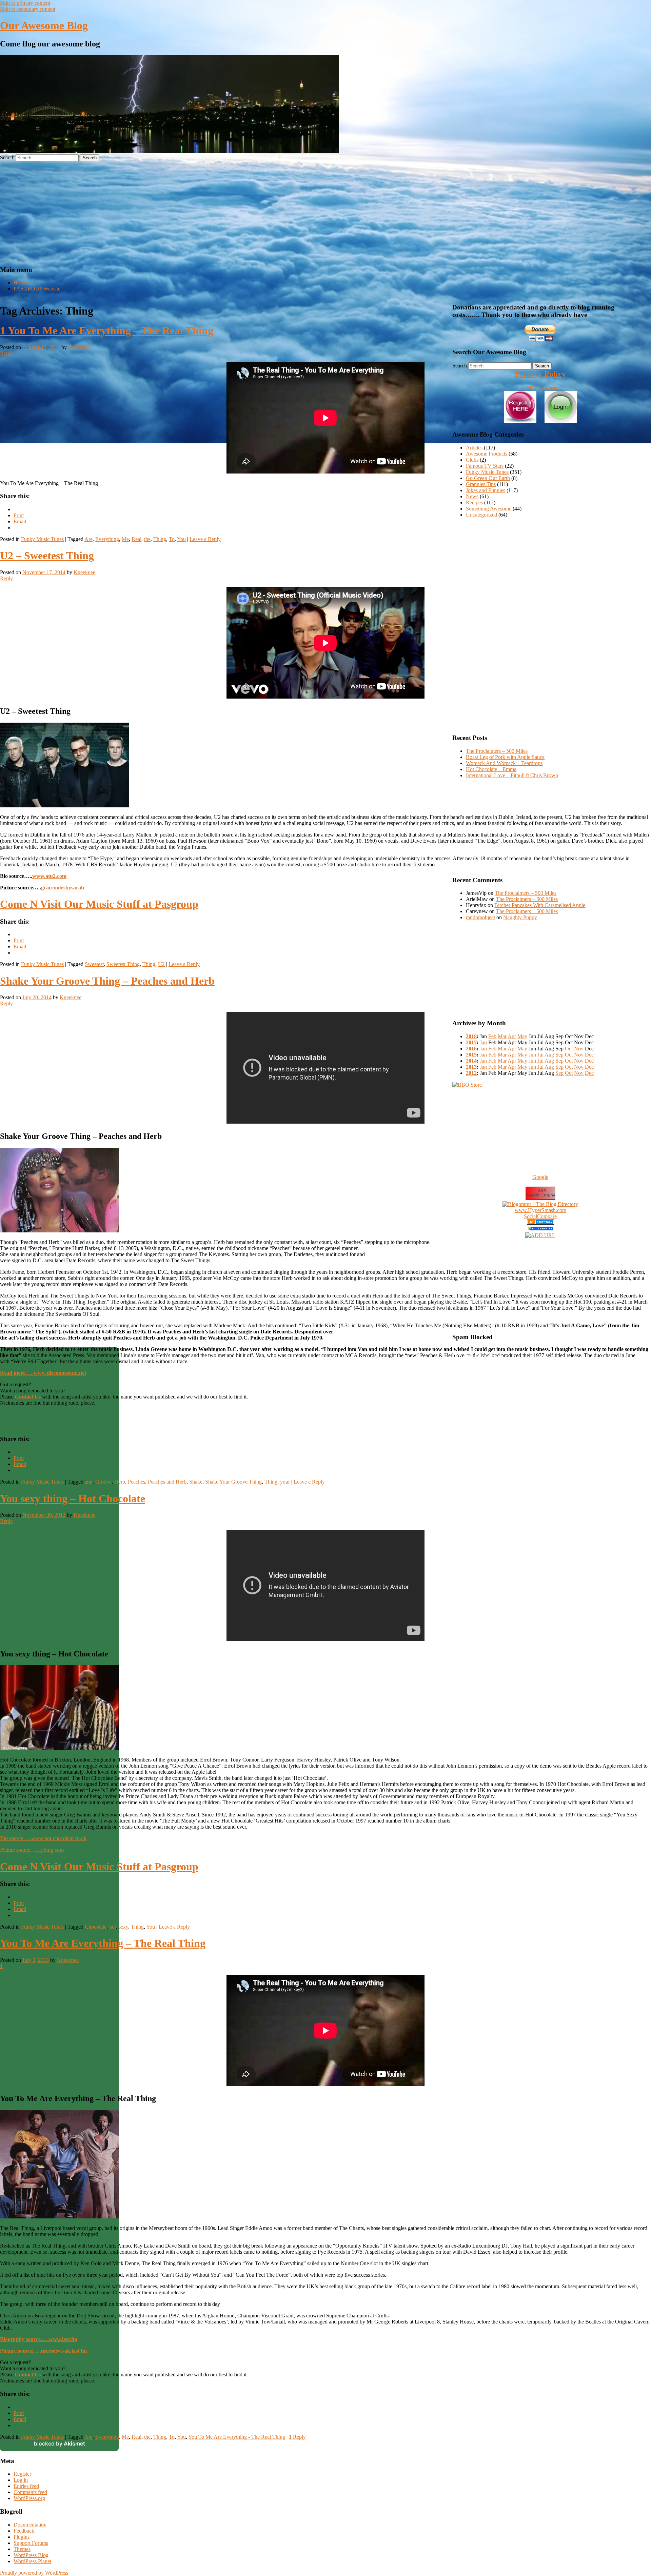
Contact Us (28, 2374)
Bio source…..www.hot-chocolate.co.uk (43, 1838)
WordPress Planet (32, 2561)
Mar (502, 1036)
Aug (549, 1055)
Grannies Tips (481, 484)
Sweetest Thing (123, 964)
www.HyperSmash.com (540, 1210)
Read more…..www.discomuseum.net (43, 1373)
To (172, 539)
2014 (471, 1061)
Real (136, 539)
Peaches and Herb (167, 1482)
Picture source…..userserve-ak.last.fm (43, 2351)
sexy (123, 1927)
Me (125, 539)
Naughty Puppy (520, 917)
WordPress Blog (31, 2555)
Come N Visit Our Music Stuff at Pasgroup (99, 904)
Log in (21, 2480)
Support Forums (31, 2543)
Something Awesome (489, 509)
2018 (471, 1036)
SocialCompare (540, 1216)
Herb (120, 1482)
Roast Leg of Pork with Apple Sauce (505, 757)
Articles (474, 448)
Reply (297, 2437)
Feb (492, 1036)
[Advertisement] (325, 212)
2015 (471, 1055)
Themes (22, 2549)
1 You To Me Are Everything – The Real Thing (107, 330)
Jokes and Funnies (486, 490)
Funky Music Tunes (42, 539)
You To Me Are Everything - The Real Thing (237, 2437)
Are (88, 539)
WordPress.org (29, 2498)
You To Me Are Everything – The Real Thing (103, 1943)
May (522, 1036)
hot (113, 1927)
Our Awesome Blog (44, 25)
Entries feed (26, 2486)
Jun (532, 1055)
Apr (512, 1036)
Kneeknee (79, 347)
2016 (471, 1049)
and (89, 1482)
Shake (196, 1482)
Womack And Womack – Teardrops (504, 763)
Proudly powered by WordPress (34, 2573)
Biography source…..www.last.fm (39, 2339)
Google (540, 1177)
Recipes (474, 502)
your (285, 1482)
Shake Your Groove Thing (233, 1482)
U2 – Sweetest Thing (47, 556)
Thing (160, 539)
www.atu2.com (49, 876)
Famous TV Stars (485, 466)
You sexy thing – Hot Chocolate (73, 1498)
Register (22, 2474)
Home (20, 283)
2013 (471, 1067)
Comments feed (30, 2492)
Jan (483, 1042)
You (181, 539)
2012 (471, 1073)
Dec (589, 1055)
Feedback (24, 2531)
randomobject (480, 917)
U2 (161, 964)
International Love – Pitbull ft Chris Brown (512, 775)
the (147, 539)
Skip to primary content (25, 3)
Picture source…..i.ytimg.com (32, 1850)
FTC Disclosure (540, 388)
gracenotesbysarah (63, 888)
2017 (471, 1042)
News (472, 496)
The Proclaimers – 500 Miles (497, 751)
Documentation (30, 2525)
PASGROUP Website (37, 289)
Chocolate (96, 1927)
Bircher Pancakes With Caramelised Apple (540, 905)
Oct (569, 1049)
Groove (103, 1482)
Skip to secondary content (28, 9)
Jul (540, 1055)
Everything (107, 539)
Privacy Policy (540, 374)
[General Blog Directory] (540, 1223)
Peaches (136, 1482)
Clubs (472, 460)
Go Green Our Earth (488, 478)
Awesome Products (487, 454)
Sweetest (94, 964)
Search (7, 157)
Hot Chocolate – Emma (491, 769)
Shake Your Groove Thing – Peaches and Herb (107, 981)
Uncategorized (481, 515)
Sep (559, 1055)
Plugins (22, 2537)
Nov (579, 1049)
